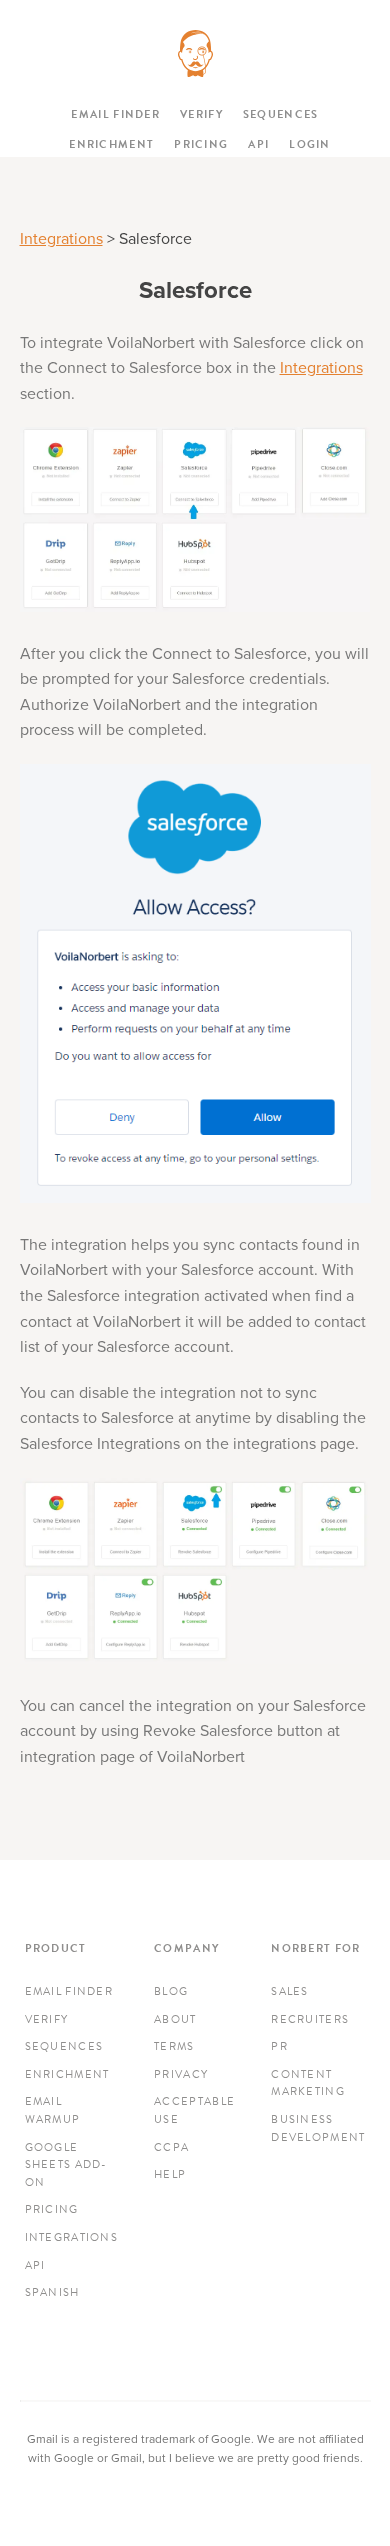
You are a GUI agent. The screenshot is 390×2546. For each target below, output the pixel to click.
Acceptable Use (194, 2110)
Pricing (201, 144)
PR (279, 2046)
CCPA (171, 2147)
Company (186, 1948)
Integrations (61, 239)
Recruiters (310, 2019)
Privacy (181, 2074)
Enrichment (111, 144)
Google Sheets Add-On (66, 2165)
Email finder (115, 114)
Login (310, 144)
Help (170, 2174)
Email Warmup (53, 2110)
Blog (171, 1991)
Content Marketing (308, 2083)
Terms (174, 2046)
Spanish (52, 2292)
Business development (318, 2128)
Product (56, 1948)
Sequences (281, 114)
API (258, 144)
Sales (290, 1991)
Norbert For (315, 1948)
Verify (201, 114)
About (175, 2019)
